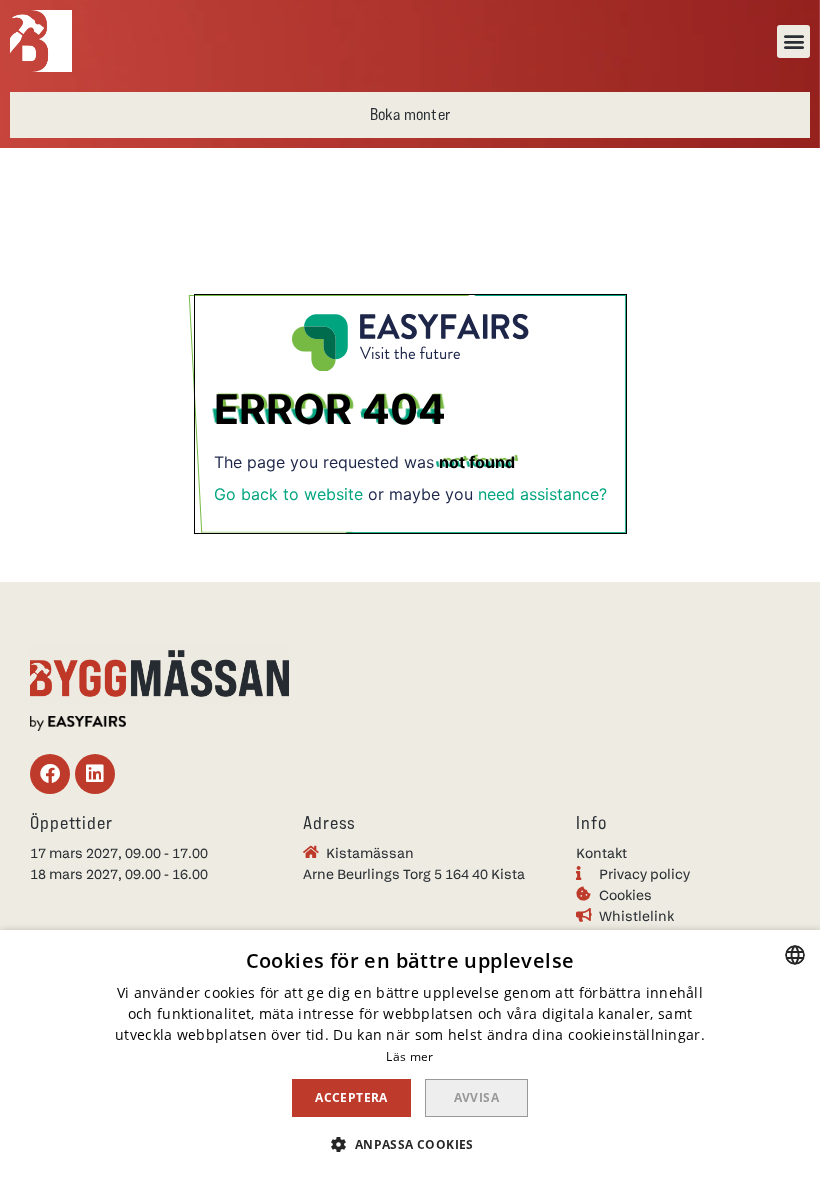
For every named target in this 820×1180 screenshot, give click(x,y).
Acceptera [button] (351, 1097)
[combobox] (795, 955)
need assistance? (542, 494)
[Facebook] (50, 774)
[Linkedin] (95, 774)
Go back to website (288, 494)
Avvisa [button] (476, 1097)
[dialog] (410, 1055)
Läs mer (409, 1056)
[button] (793, 41)
